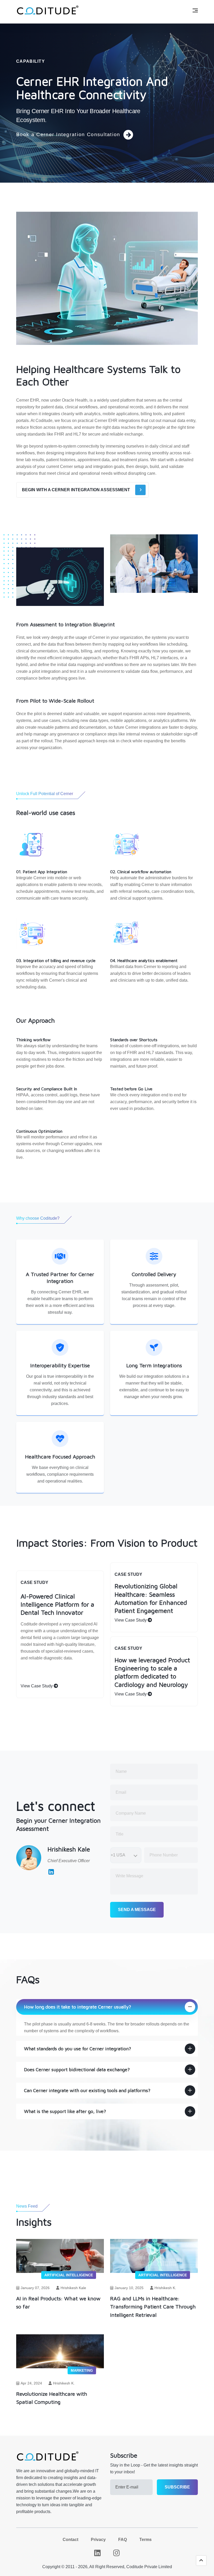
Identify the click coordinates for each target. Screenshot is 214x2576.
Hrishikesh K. (165, 2288)
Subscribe (177, 2487)
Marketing (82, 2370)
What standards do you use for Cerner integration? (78, 2049)
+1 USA (118, 1855)
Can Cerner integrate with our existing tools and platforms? (87, 2090)
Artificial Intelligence (69, 2275)
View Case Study (37, 1686)
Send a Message (137, 1910)
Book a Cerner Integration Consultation (68, 134)
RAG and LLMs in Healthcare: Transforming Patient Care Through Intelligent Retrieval (153, 2306)
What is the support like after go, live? (65, 2111)
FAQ (123, 2540)
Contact (70, 2540)
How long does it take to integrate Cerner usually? (78, 2007)
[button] (201, 2561)
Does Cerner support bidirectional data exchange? (77, 2070)
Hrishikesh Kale (73, 2288)
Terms (145, 2540)
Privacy (98, 2540)
